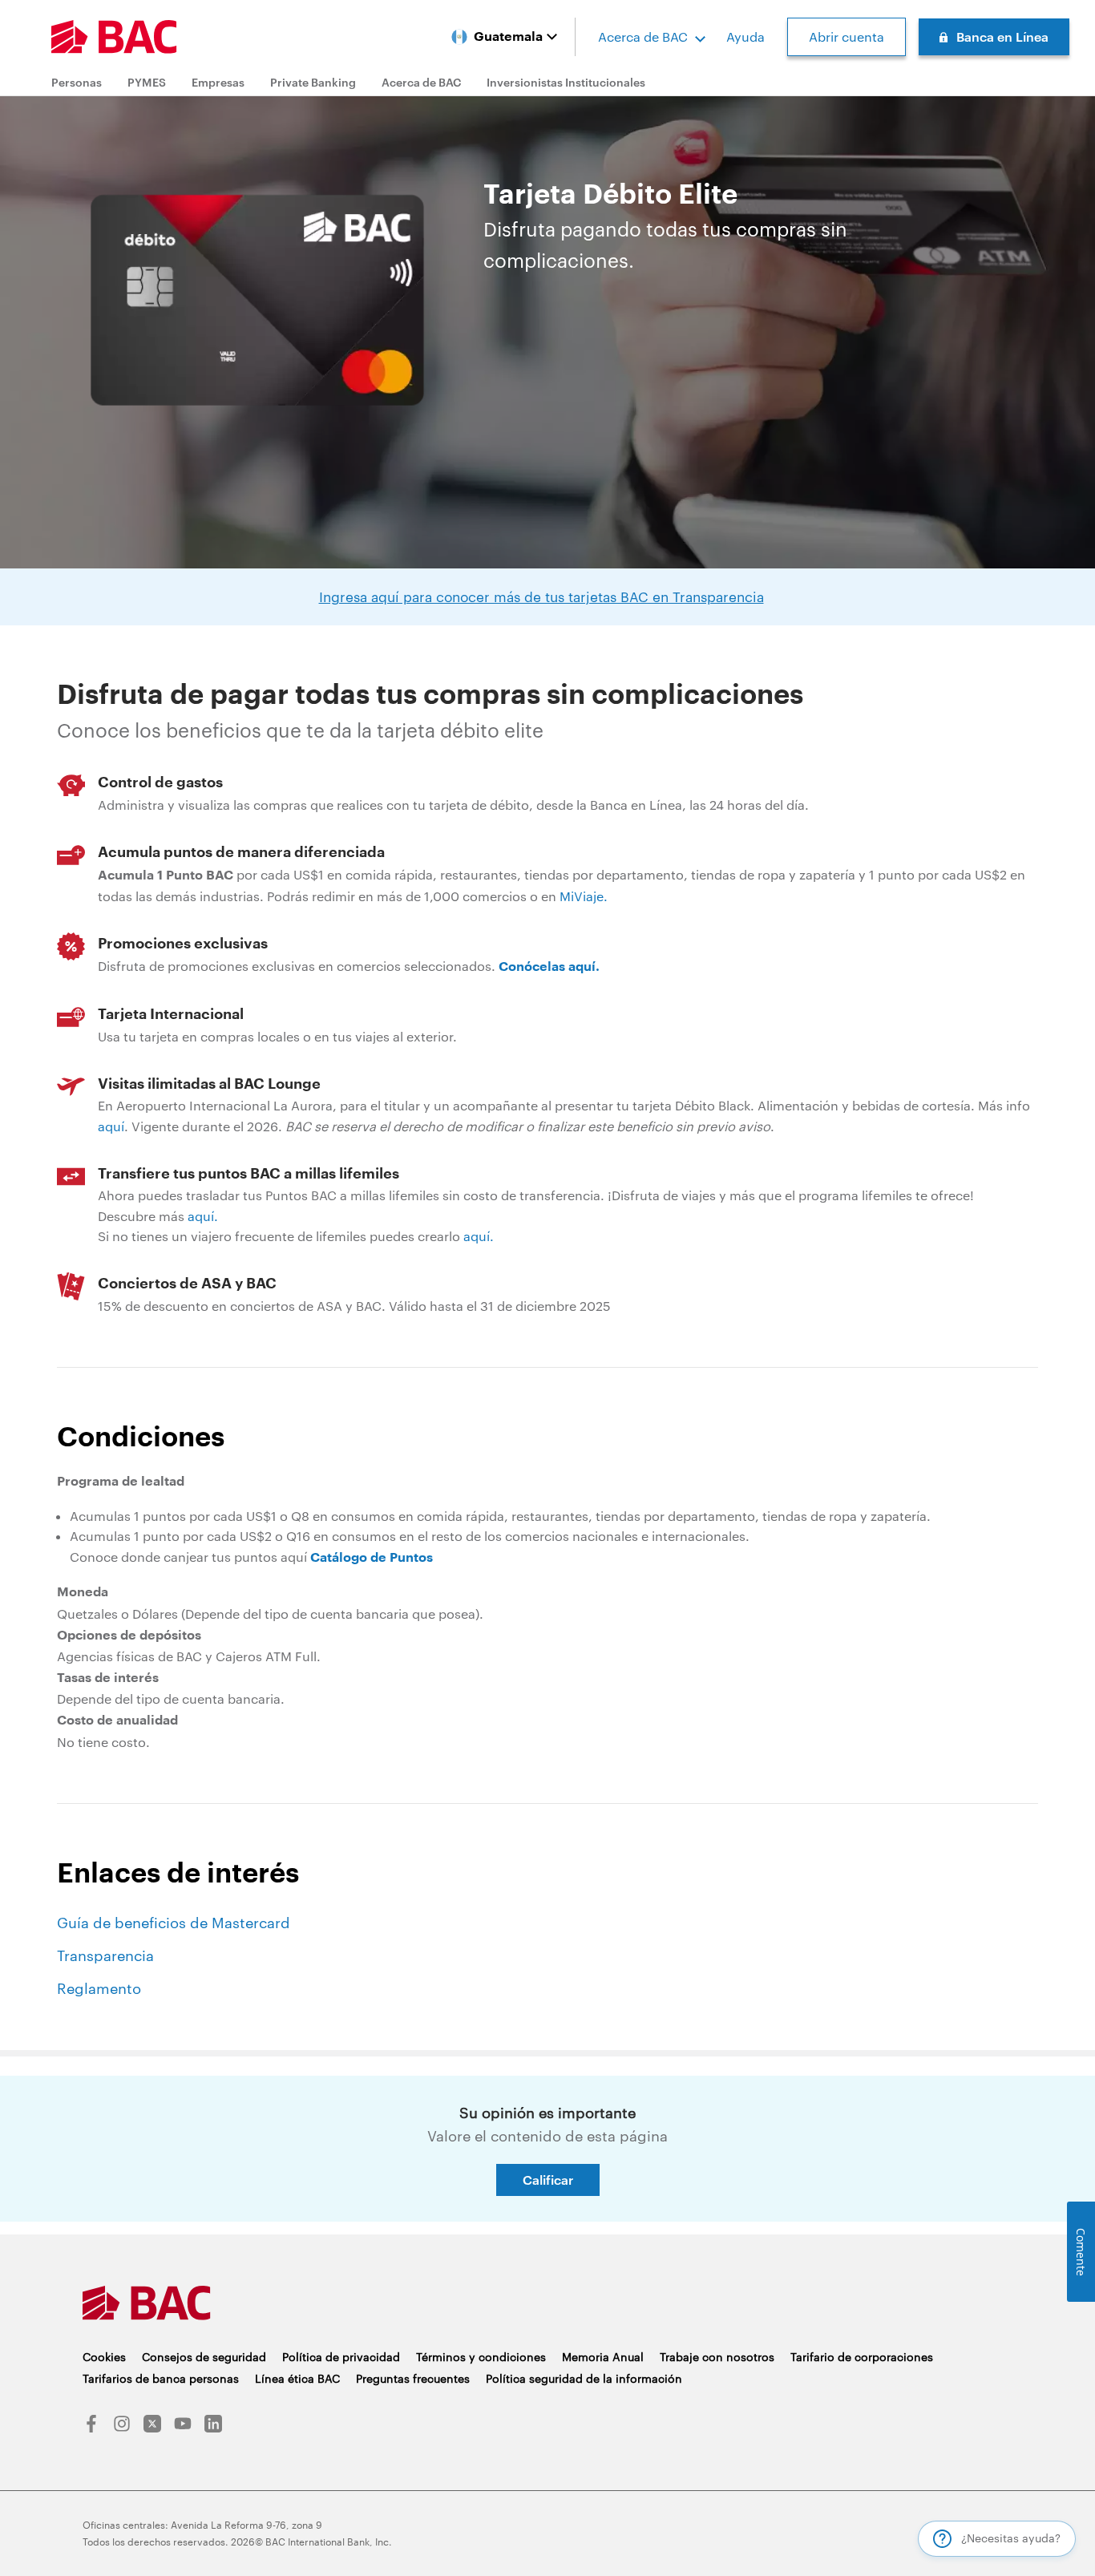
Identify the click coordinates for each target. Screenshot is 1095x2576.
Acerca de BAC (643, 36)
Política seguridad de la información (584, 2378)
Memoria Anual (603, 2357)
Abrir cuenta (847, 36)
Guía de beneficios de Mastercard (174, 1923)
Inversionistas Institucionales (566, 82)
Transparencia (105, 1955)
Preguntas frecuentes (413, 2378)
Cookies (104, 2357)
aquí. (203, 1216)
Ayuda (745, 36)
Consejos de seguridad (204, 2357)
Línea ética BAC (297, 2378)
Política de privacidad (341, 2357)
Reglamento (99, 1988)
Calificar (548, 2180)
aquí (111, 1126)
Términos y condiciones (481, 2357)
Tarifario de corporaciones (862, 2357)
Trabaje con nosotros (717, 2357)
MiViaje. (584, 896)
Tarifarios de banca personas (161, 2378)
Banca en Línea (1002, 36)
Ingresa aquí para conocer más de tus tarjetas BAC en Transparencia (541, 596)
